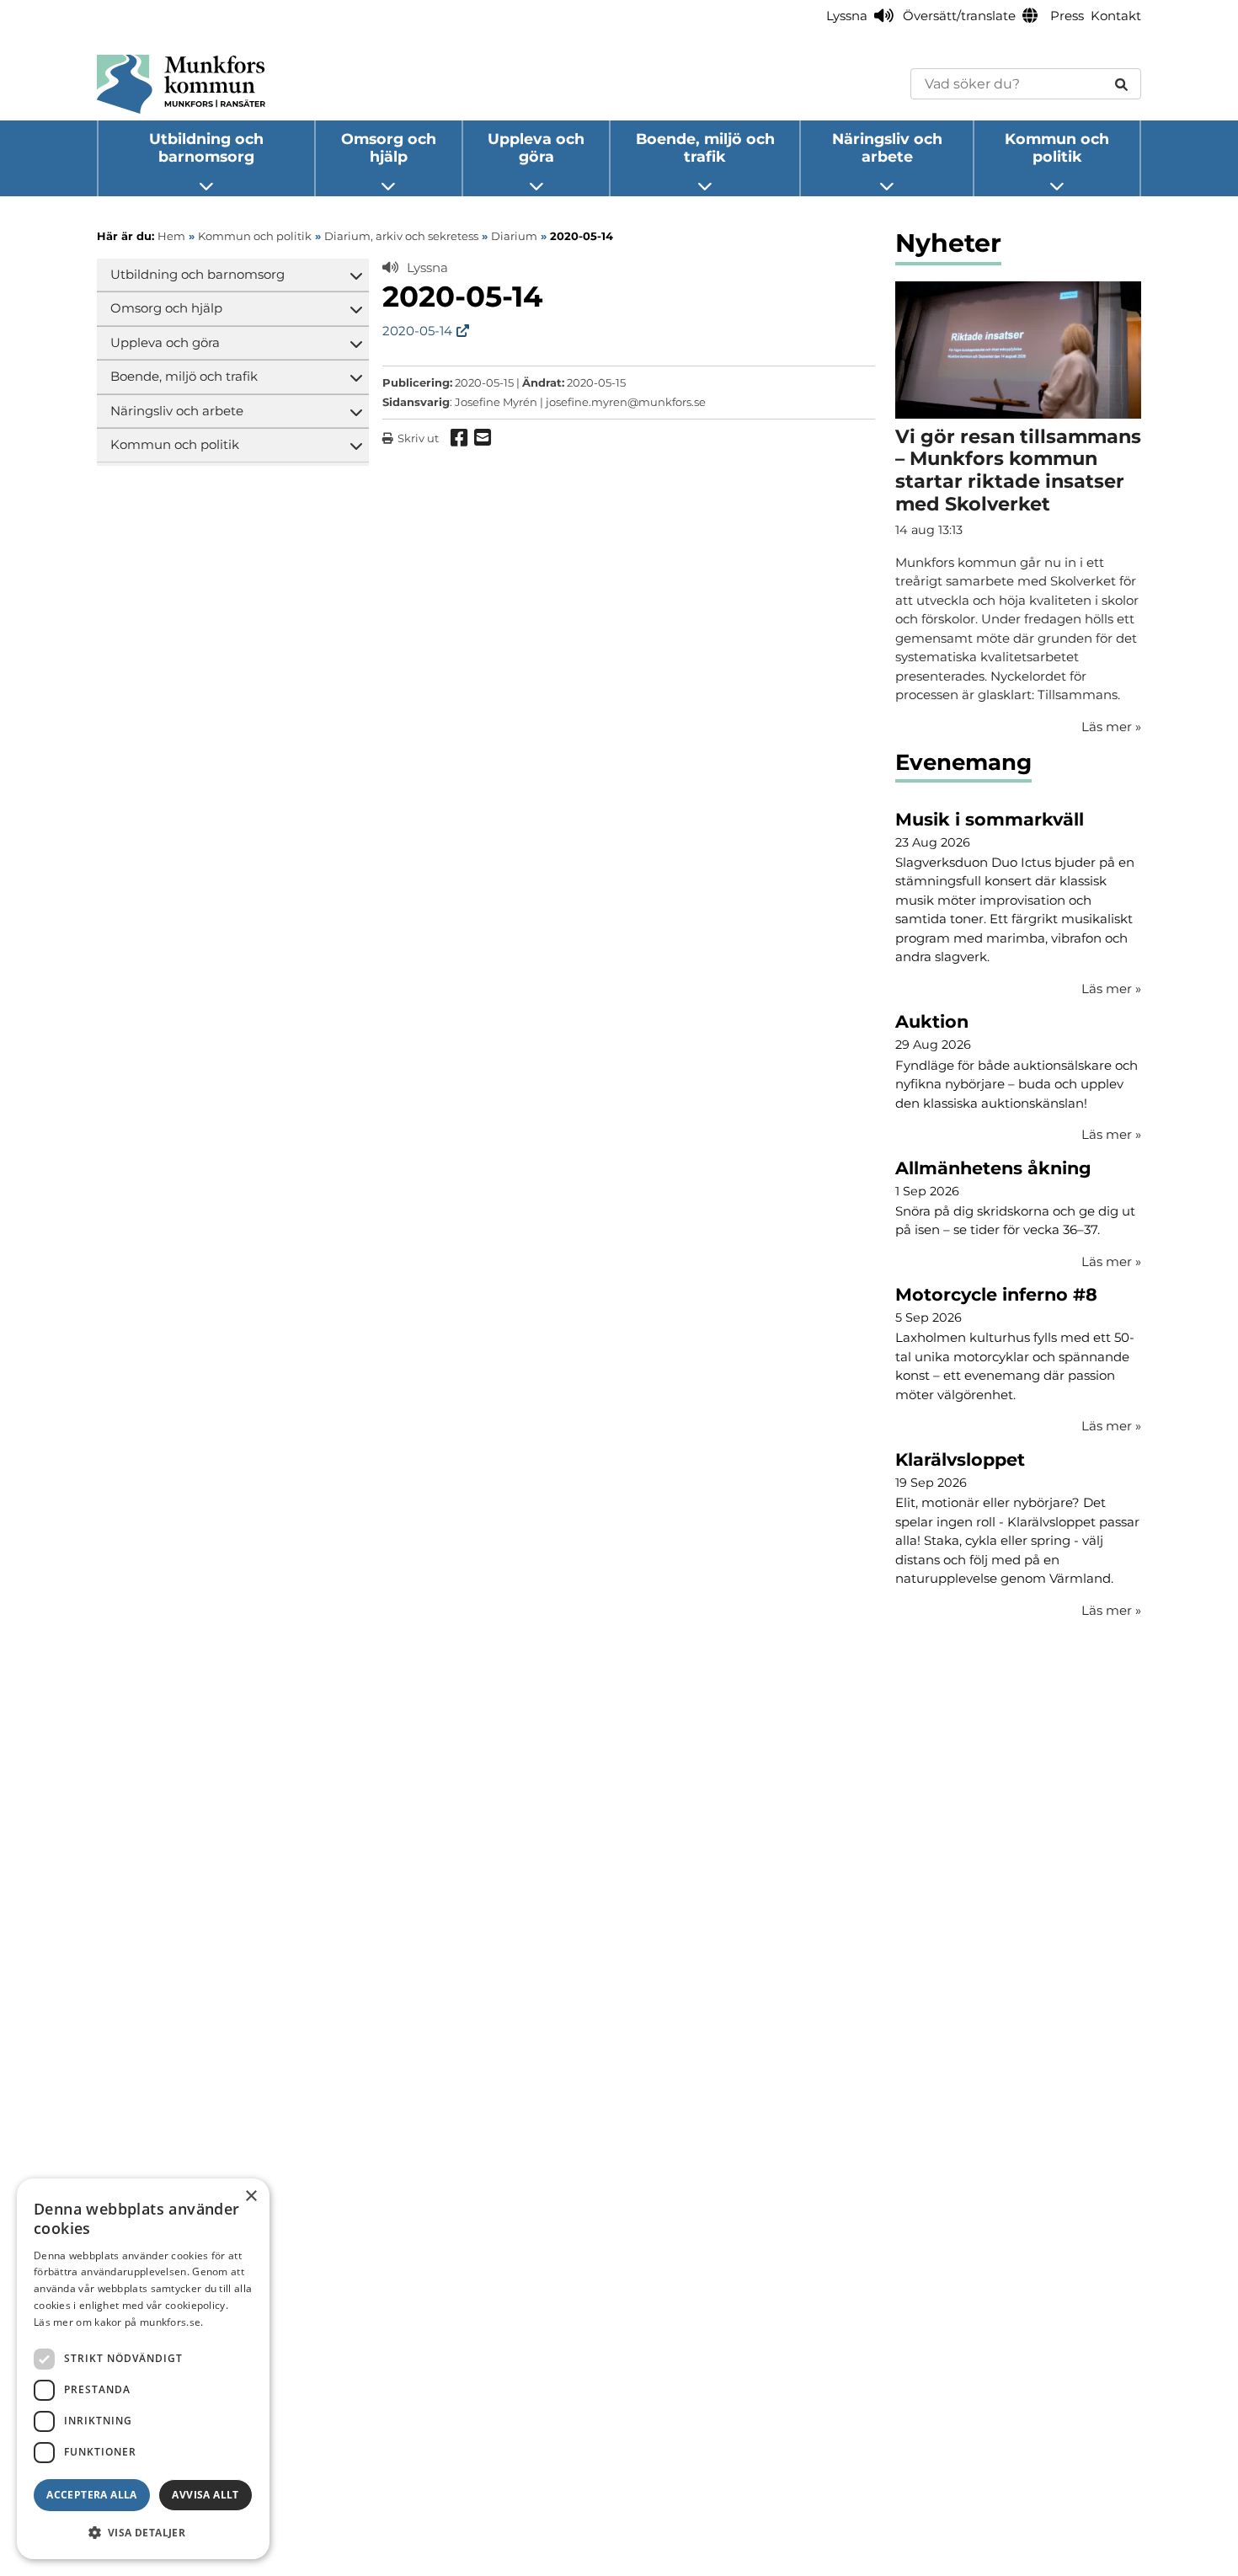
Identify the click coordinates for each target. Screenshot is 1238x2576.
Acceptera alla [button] (92, 2495)
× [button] (251, 2197)
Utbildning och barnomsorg (206, 147)
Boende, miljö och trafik (705, 147)
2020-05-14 (417, 331)
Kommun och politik (1057, 147)
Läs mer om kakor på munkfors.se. (119, 2322)
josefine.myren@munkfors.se (626, 402)
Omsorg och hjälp (389, 147)
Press (1067, 16)
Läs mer (1111, 989)
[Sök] (1121, 84)
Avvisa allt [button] (205, 2495)
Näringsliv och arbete (887, 147)
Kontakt (1116, 16)
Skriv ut (418, 438)
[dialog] (143, 2369)
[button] (143, 2532)
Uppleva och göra (536, 147)
